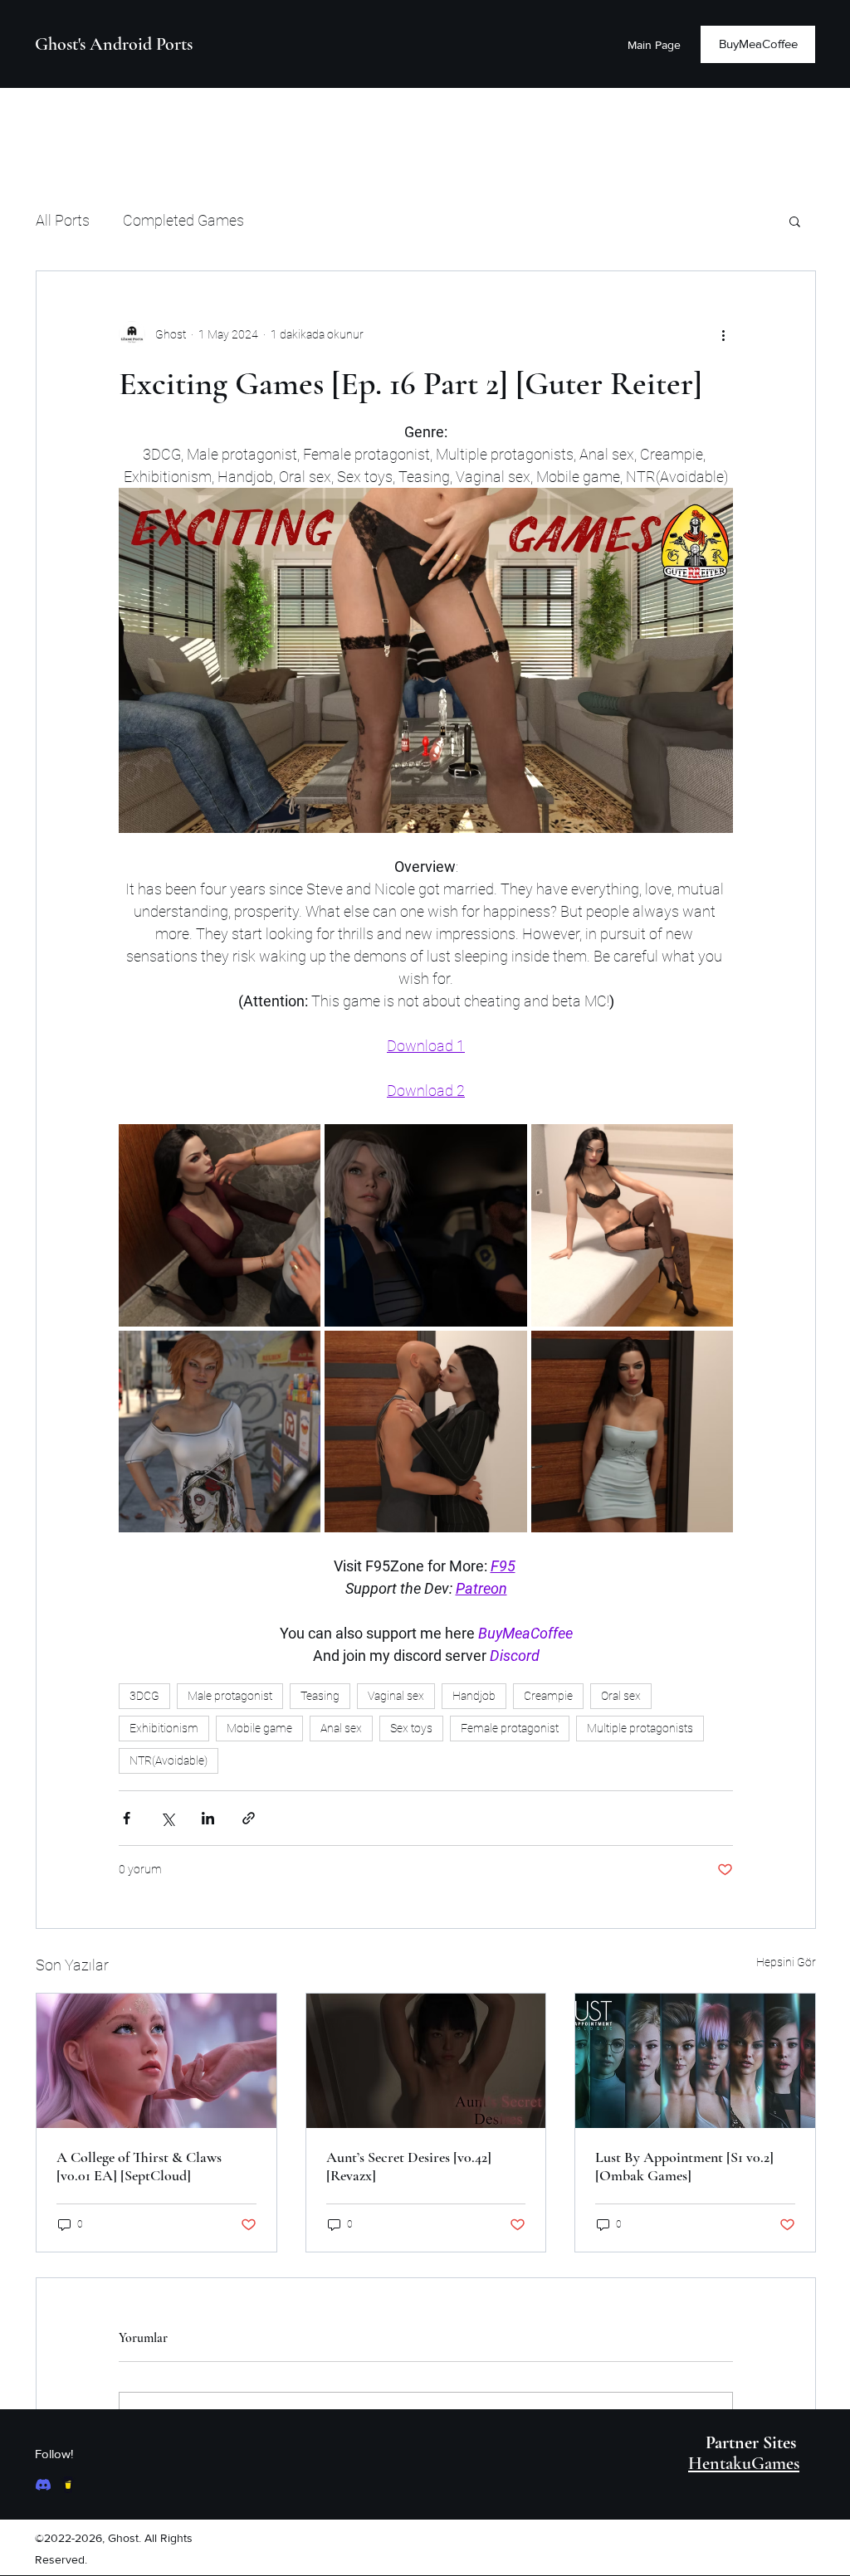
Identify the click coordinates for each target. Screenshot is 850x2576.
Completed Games (183, 220)
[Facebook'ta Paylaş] (127, 1818)
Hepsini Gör (786, 1962)
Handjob (474, 1696)
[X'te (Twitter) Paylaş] (167, 1818)
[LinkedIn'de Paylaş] (208, 1818)
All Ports (63, 220)
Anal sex (341, 1728)
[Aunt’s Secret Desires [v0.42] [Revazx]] (426, 2061)
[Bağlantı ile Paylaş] (249, 1818)
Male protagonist (230, 1696)
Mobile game (259, 1728)
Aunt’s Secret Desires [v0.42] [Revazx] (409, 2166)
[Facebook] (43, 2485)
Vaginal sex (396, 1696)
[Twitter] (68, 2485)
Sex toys (411, 1728)
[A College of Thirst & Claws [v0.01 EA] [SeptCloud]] (156, 2061)
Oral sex (621, 1696)
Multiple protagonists (640, 1728)
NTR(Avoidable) (169, 1760)
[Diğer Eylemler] (723, 334)
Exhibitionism (164, 1728)
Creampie (548, 1696)
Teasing (320, 1696)
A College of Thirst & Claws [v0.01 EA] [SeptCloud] (139, 2166)
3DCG (144, 1696)
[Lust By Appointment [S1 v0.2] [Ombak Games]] (695, 2061)
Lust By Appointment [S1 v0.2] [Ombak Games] (684, 2166)
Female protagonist (510, 1728)
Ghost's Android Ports (114, 44)
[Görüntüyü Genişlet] (220, 1225)
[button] (795, 221)
